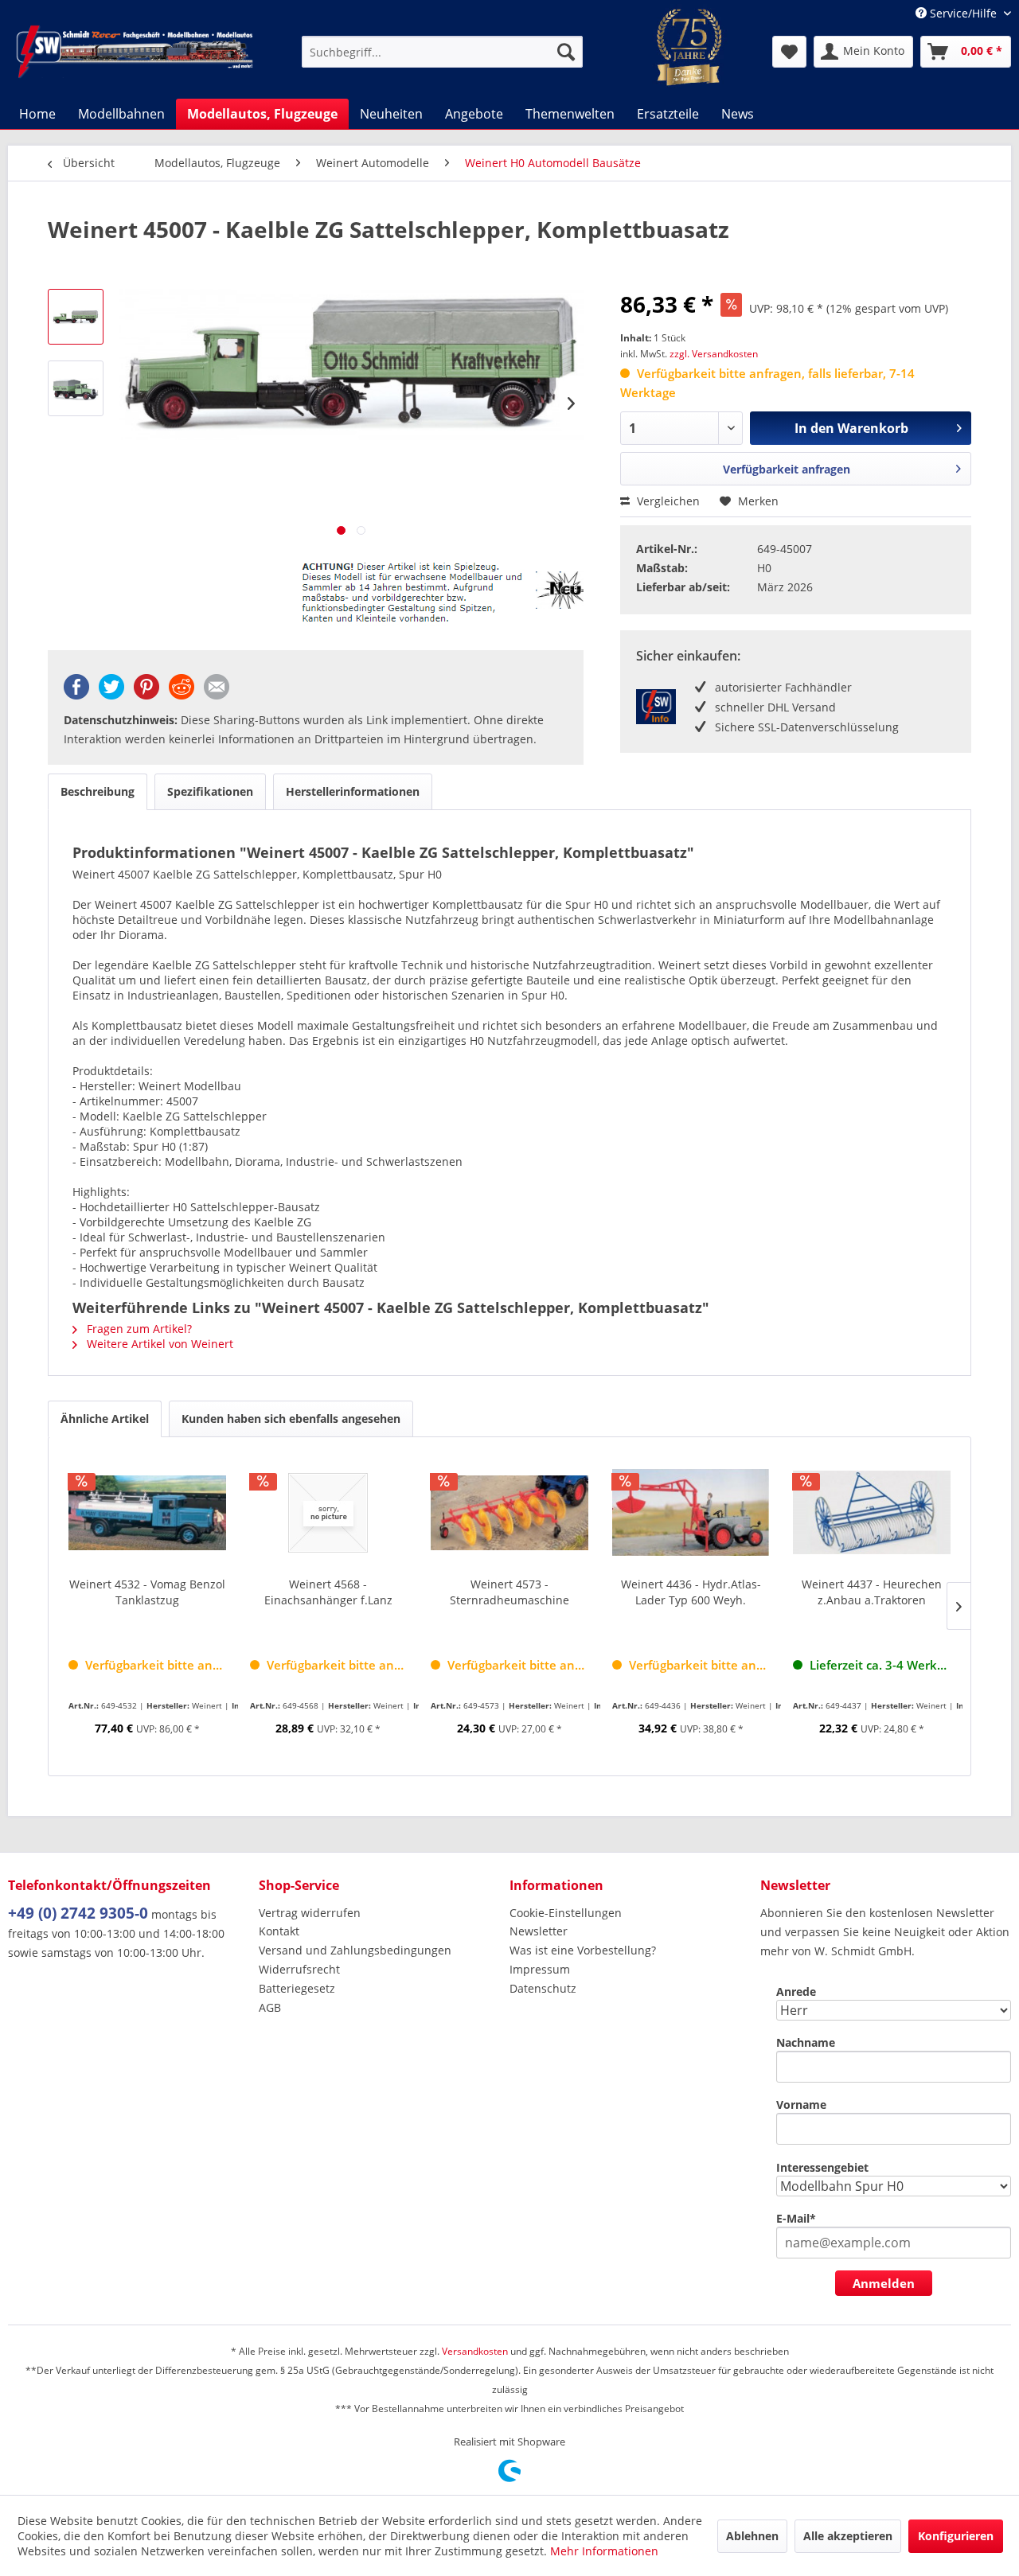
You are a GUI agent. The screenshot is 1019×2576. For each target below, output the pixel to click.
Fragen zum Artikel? (138, 1329)
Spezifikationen (210, 791)
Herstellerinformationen (353, 791)
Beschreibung (98, 791)
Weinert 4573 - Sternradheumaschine (509, 1592)
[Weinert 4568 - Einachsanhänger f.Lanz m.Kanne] (329, 1513)
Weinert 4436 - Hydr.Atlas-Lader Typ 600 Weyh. (691, 1592)
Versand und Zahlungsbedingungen (355, 1950)
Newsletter (539, 1931)
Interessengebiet (822, 2167)
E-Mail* (796, 2218)
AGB (270, 2007)
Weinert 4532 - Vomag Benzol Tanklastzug (147, 1592)
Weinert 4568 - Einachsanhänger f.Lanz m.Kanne (328, 1592)
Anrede (796, 1991)
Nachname (806, 2042)
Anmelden (884, 2283)
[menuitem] (442, 52)
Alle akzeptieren (848, 2536)
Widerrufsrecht (299, 1969)
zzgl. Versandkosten (714, 354)
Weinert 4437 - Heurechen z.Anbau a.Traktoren (872, 1592)
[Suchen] (566, 52)
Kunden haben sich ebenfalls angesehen (291, 1419)
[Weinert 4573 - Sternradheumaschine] (509, 1513)
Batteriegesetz (297, 1988)
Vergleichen (667, 501)
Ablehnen (752, 2536)
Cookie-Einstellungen (566, 1913)
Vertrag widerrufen (310, 1913)
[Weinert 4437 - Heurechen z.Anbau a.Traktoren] (872, 1513)
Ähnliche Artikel (105, 1419)
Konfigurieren (956, 2536)
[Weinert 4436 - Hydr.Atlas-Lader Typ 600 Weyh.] (691, 1513)
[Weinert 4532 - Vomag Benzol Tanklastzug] (147, 1513)
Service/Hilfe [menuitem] (963, 13)
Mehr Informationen (604, 2551)
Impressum (540, 1969)
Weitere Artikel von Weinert (158, 1344)
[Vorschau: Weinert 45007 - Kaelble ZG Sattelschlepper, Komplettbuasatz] (76, 317)
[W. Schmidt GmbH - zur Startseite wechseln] (135, 52)
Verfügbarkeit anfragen (787, 469)
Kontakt (279, 1931)
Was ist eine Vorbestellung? (583, 1950)
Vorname (801, 2104)
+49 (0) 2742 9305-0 (78, 1913)
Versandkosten (475, 2351)
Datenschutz (543, 1988)
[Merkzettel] (789, 52)
